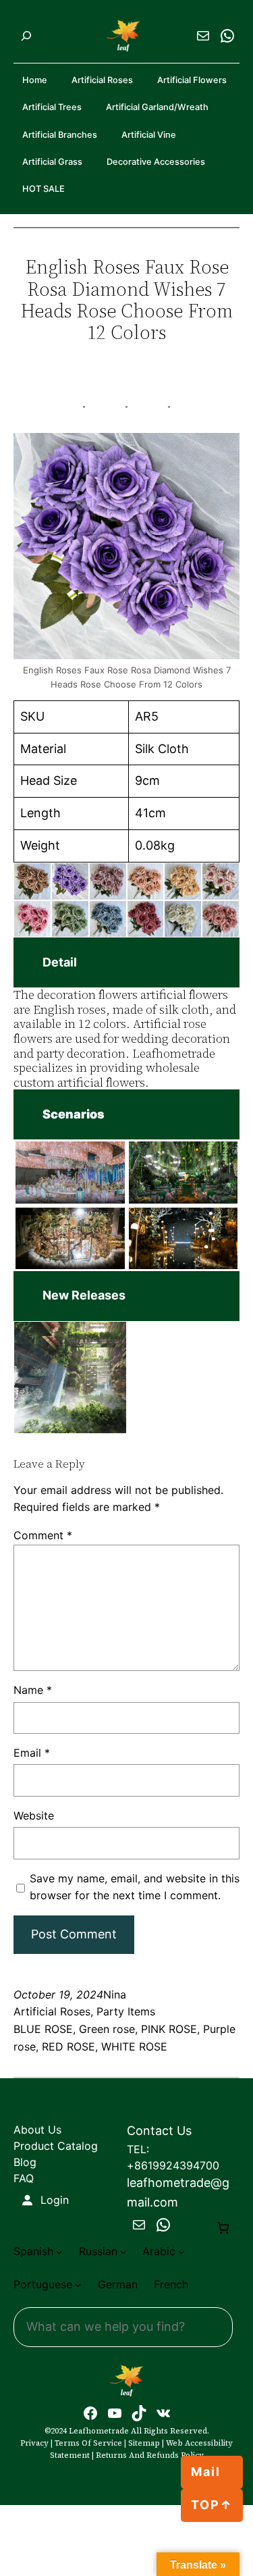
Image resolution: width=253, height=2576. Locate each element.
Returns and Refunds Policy (150, 2455)
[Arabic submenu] (181, 2252)
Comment (43, 1535)
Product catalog (56, 2146)
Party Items (126, 2011)
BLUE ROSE (43, 2029)
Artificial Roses (52, 2011)
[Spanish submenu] (59, 2252)
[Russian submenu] (123, 2252)
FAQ (24, 2178)
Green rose (107, 2029)
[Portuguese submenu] (78, 2285)
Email (32, 1753)
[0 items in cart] (223, 2228)
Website (34, 1815)
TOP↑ (212, 2505)
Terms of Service (88, 2443)
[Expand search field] (26, 36)
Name (33, 1690)
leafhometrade (99, 2431)
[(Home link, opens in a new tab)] (127, 2381)
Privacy (34, 2443)
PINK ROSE (169, 2029)
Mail (206, 2472)
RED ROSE (68, 2046)
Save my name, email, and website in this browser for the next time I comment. (135, 1887)
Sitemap (144, 2443)
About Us (37, 2130)
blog (25, 2162)
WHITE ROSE (134, 2046)
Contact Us (159, 2131)
